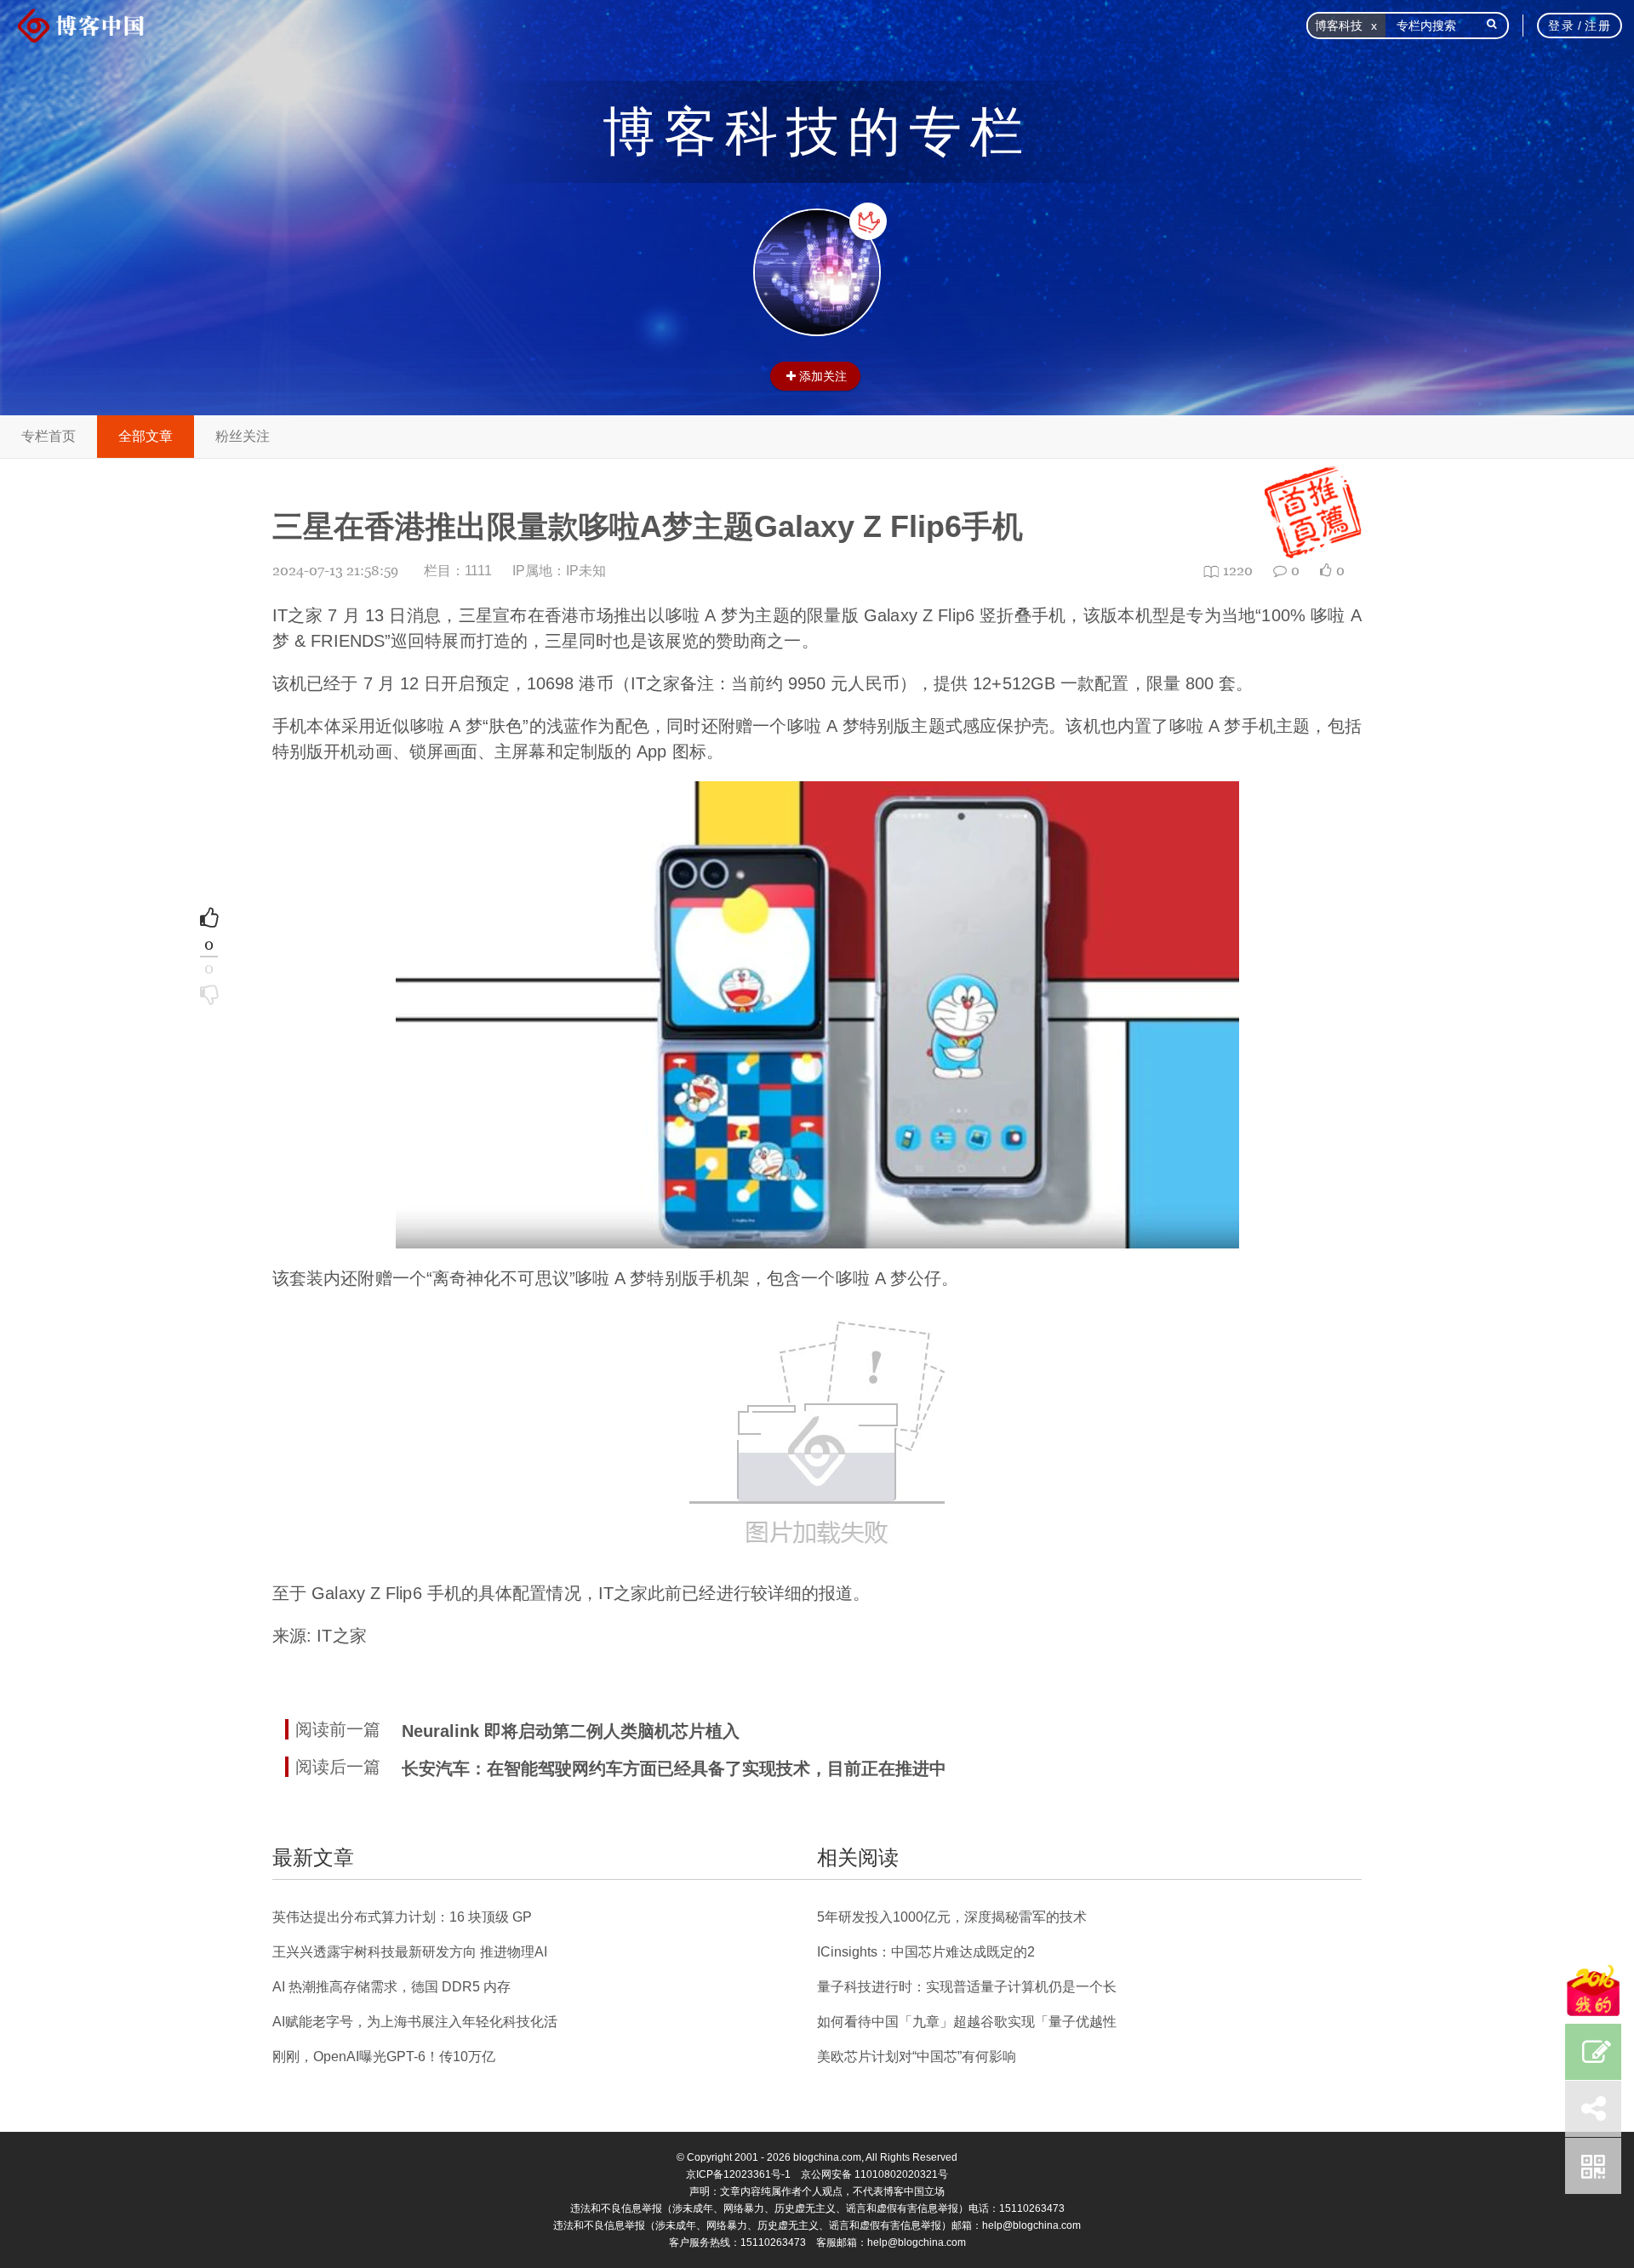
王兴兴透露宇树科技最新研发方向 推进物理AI (410, 1952)
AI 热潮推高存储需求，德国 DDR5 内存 (391, 1987)
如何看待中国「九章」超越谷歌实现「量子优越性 (967, 2022)
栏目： (458, 571)
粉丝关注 (243, 436)
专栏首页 (49, 436)
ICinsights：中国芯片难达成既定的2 (926, 1952)
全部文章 (146, 436)
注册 (1598, 26)
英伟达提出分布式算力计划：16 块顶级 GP (402, 1917)
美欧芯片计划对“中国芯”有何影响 (917, 2057)
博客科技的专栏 (817, 131)
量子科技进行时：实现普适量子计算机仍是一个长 (967, 1987)
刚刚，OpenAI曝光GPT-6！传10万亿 (384, 2057)
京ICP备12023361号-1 (738, 2174)
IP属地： (559, 571)
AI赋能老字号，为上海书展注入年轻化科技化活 (415, 2022)
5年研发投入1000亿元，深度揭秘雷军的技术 (952, 1917)
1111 (478, 571)
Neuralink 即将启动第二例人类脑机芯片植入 (571, 1731)
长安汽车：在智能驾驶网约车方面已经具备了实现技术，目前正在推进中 (674, 1768)
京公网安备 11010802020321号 (874, 2174)
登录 (1561, 26)
